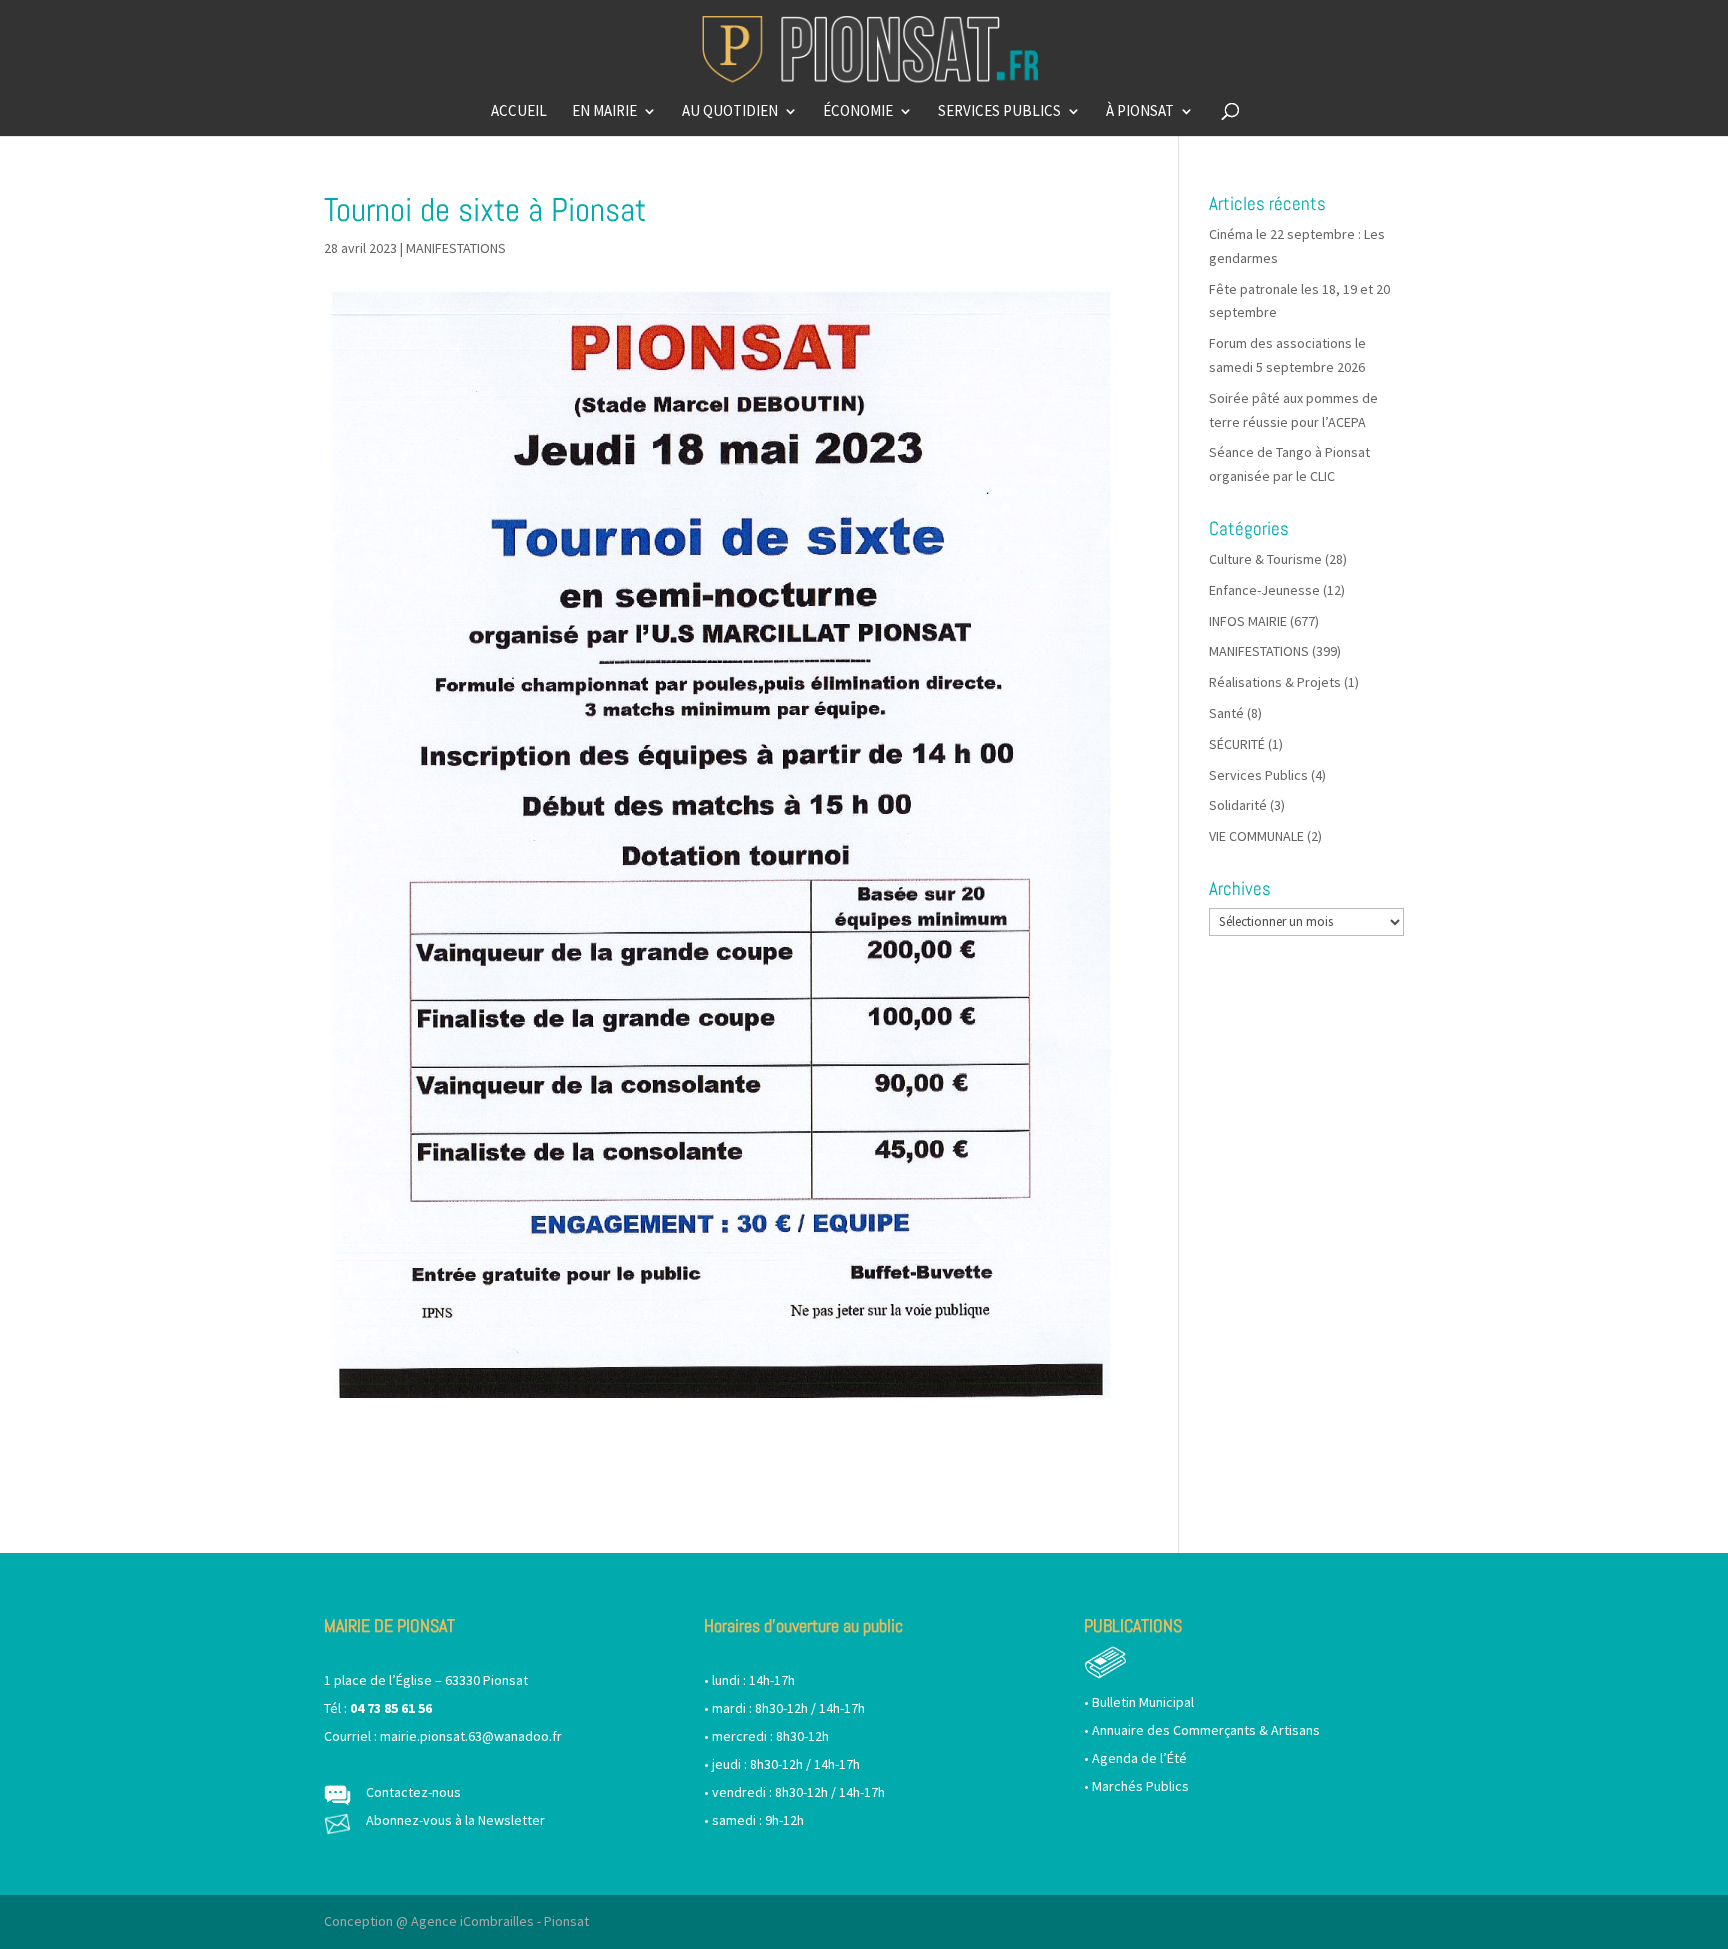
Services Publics (1258, 775)
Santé (1226, 713)
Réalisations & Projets (1275, 682)
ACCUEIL (519, 112)
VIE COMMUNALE (1256, 836)
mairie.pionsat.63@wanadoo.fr (471, 1736)
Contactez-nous (413, 1792)
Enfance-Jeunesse (1264, 590)
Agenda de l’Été (1139, 1758)
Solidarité (1238, 805)
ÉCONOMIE (858, 112)
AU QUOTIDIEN (730, 112)
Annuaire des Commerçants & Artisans (1206, 1730)
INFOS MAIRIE (1248, 621)
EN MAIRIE (604, 112)
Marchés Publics (1140, 1786)
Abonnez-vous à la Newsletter (455, 1820)
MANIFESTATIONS (456, 248)
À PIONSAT (1140, 112)
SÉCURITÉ (1237, 744)
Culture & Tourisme (1265, 559)
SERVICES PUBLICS (999, 112)
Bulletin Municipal (1143, 1702)
